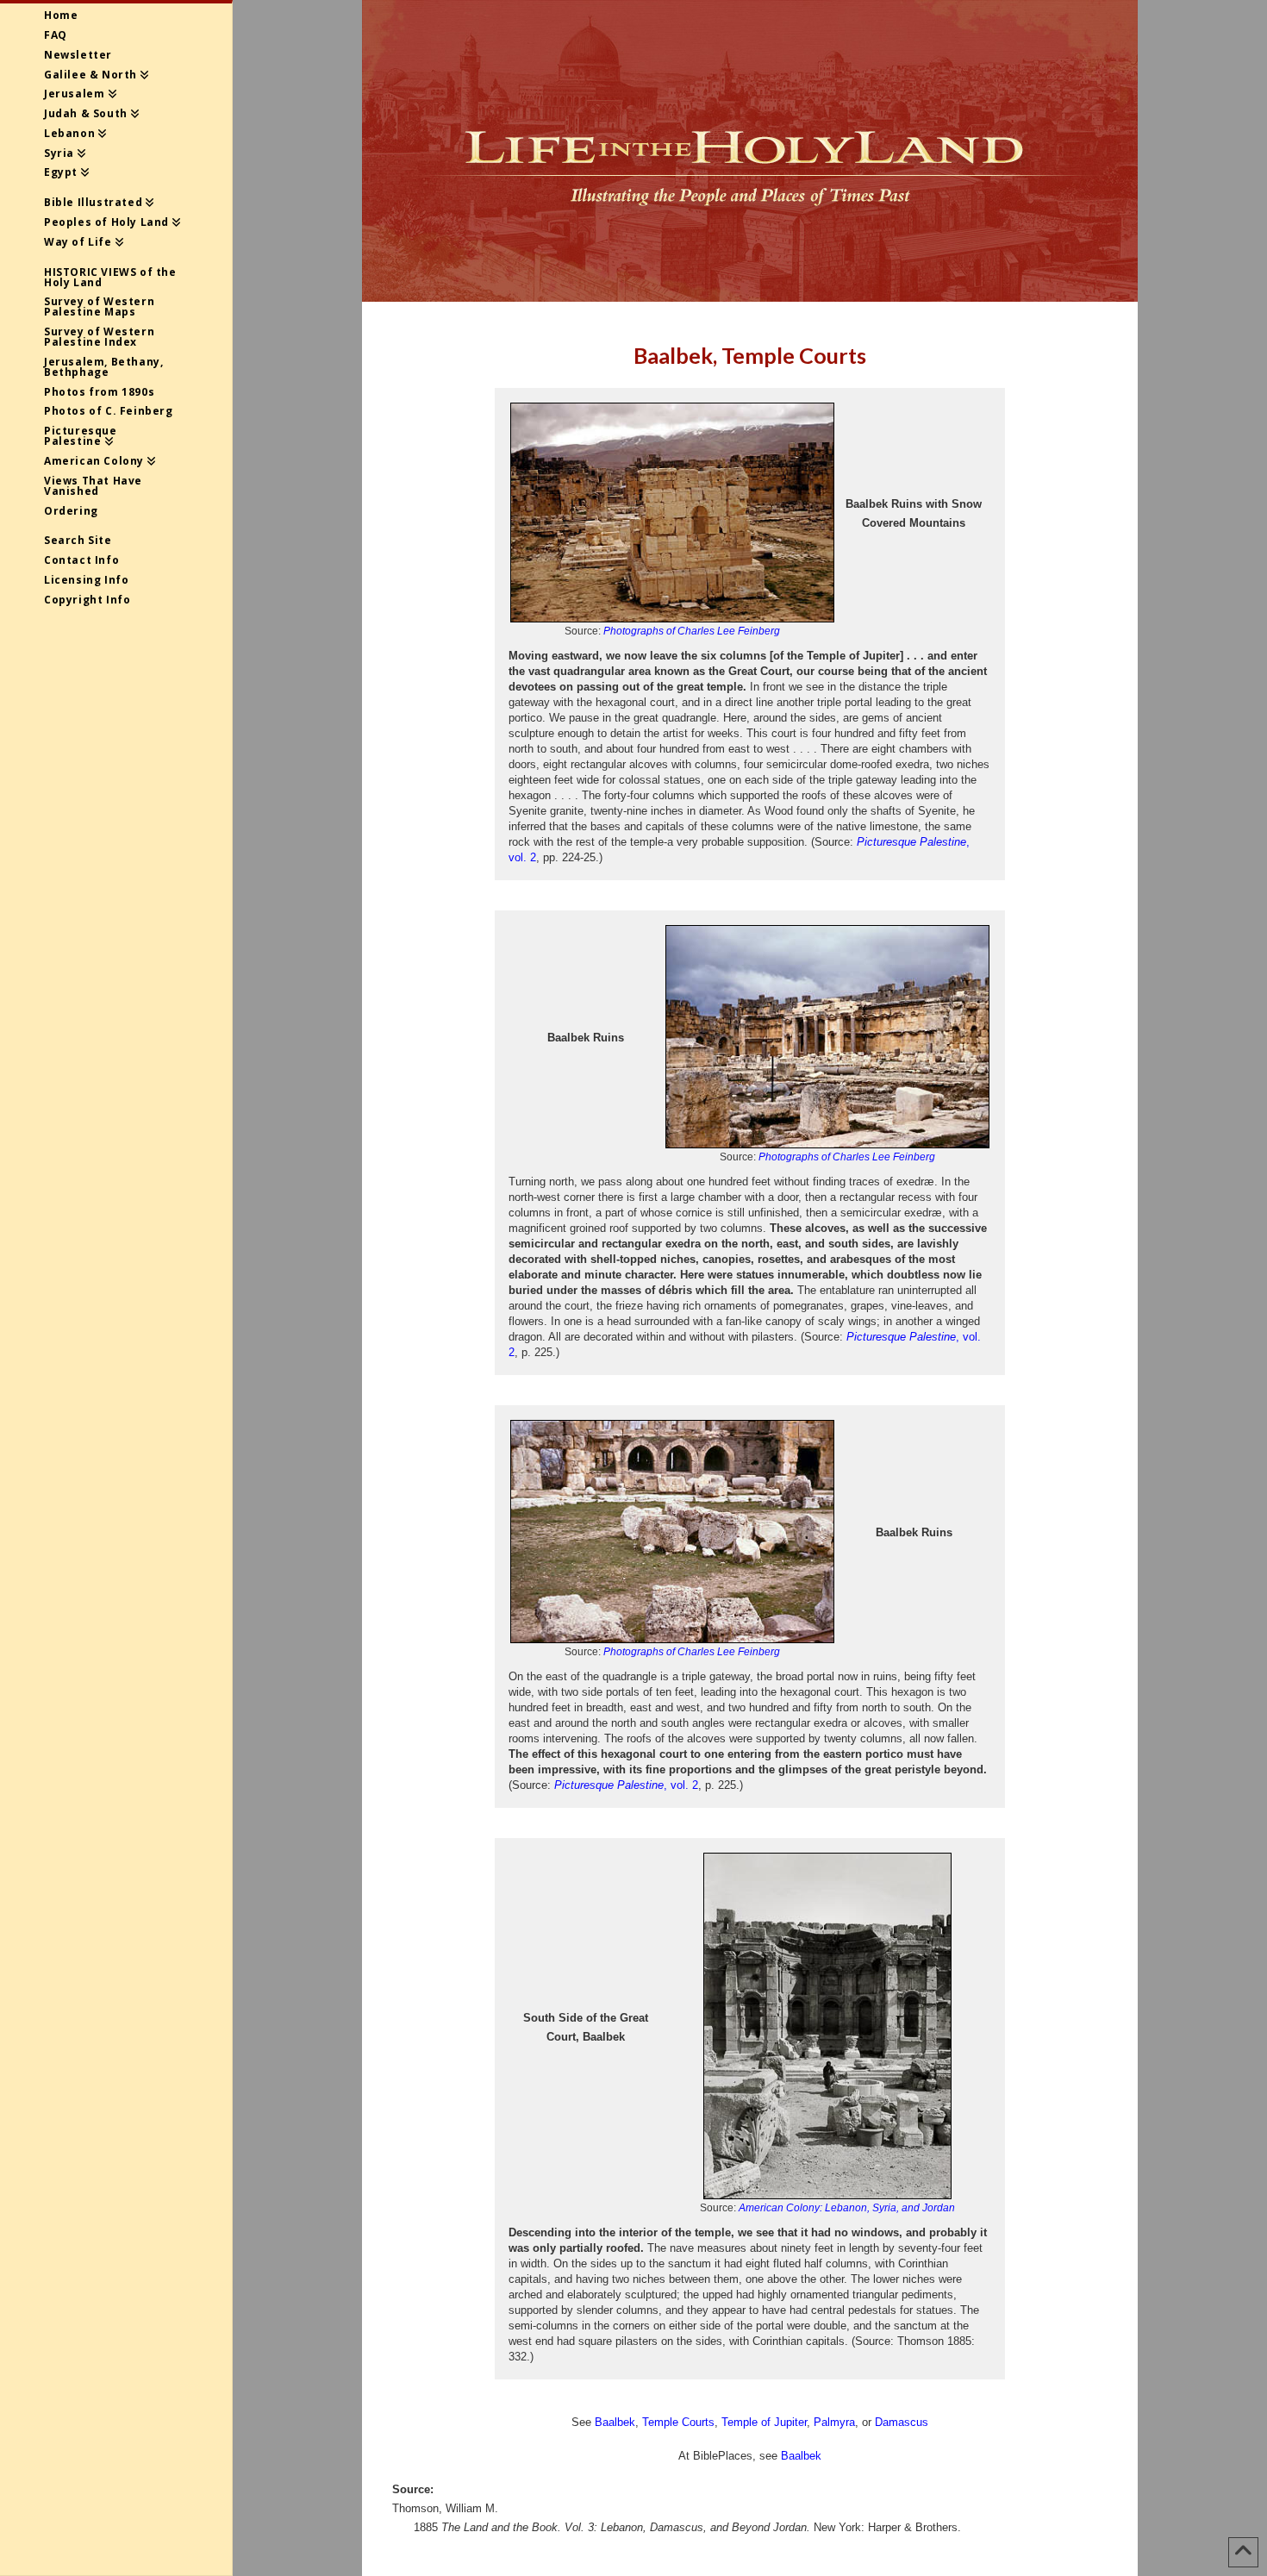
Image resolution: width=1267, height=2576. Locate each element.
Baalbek (615, 2422)
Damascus (902, 2422)
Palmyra (834, 2422)
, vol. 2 (626, 1785)
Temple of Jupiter (764, 2422)
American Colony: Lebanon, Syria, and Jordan (847, 2208)
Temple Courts (678, 2422)
